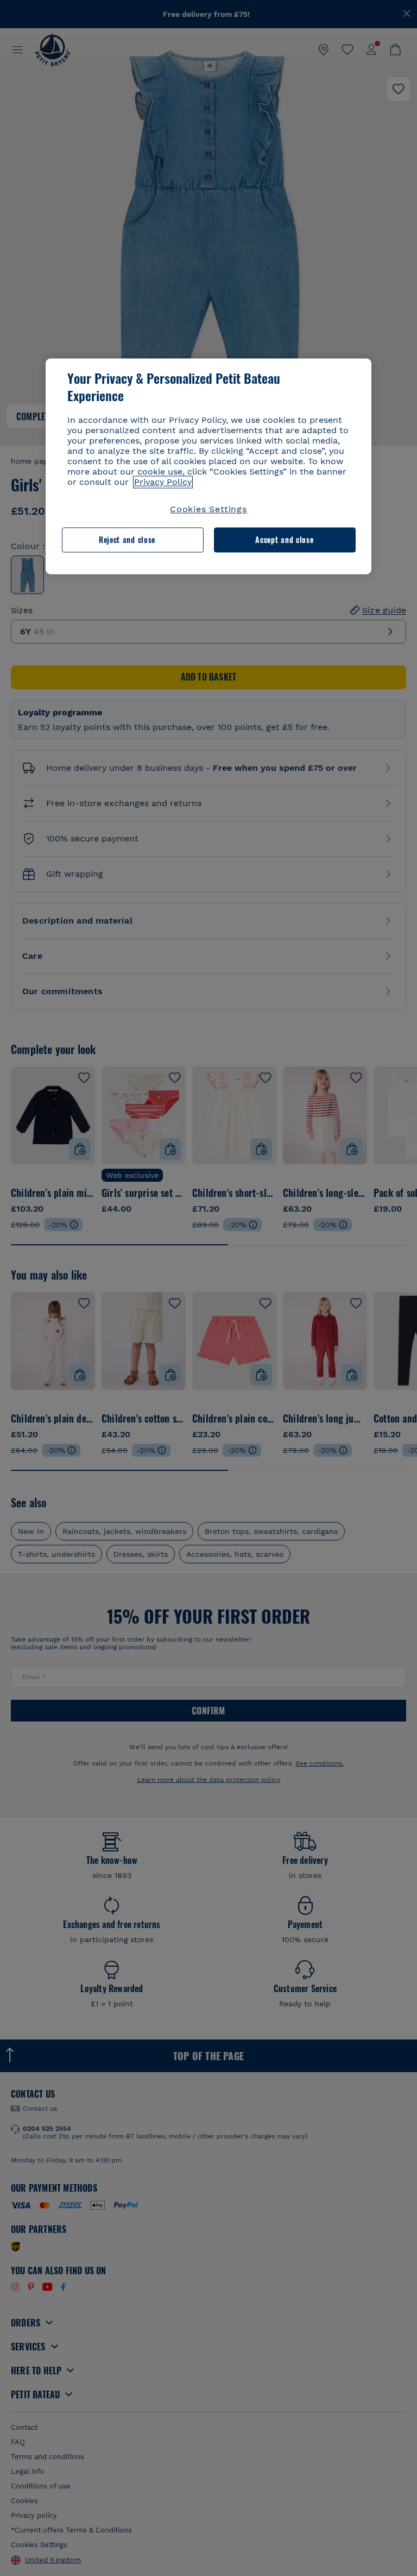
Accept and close (284, 540)
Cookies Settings (208, 509)
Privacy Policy (163, 482)
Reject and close (127, 540)
